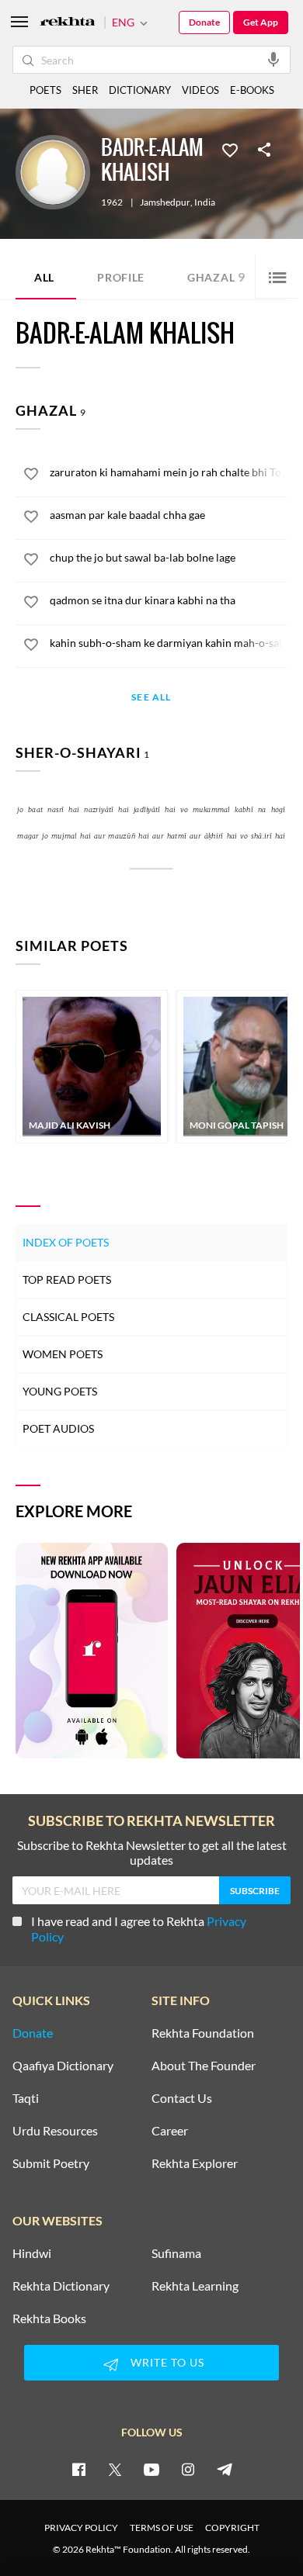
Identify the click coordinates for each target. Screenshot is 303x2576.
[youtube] (151, 2469)
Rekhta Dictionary (61, 2286)
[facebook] (78, 2469)
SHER (85, 90)
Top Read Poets (67, 1279)
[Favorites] (230, 149)
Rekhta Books (49, 2318)
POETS (45, 90)
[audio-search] (273, 59)
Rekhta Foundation (203, 2033)
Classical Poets (68, 1317)
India (205, 202)
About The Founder (204, 2066)
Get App (261, 22)
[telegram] (225, 2469)
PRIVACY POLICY (81, 2528)
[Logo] (68, 23)
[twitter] (115, 2469)
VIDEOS (200, 90)
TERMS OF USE (162, 2528)
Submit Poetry (51, 2163)
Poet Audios (58, 1428)
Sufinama (176, 2253)
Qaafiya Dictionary (63, 2066)
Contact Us (182, 2098)
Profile (121, 277)
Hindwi (32, 2253)
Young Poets (60, 1391)
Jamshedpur (165, 202)
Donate (204, 22)
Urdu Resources (55, 2131)
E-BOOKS (252, 90)
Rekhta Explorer (195, 2163)
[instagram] (188, 2469)
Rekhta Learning (195, 2286)
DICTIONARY (140, 90)
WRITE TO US (167, 2362)
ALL (44, 277)
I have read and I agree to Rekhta (139, 1929)
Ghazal (216, 277)
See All (151, 698)
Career (170, 2131)
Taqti (26, 2098)
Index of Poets (66, 1242)
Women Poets (63, 1354)
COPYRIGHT (232, 2528)
